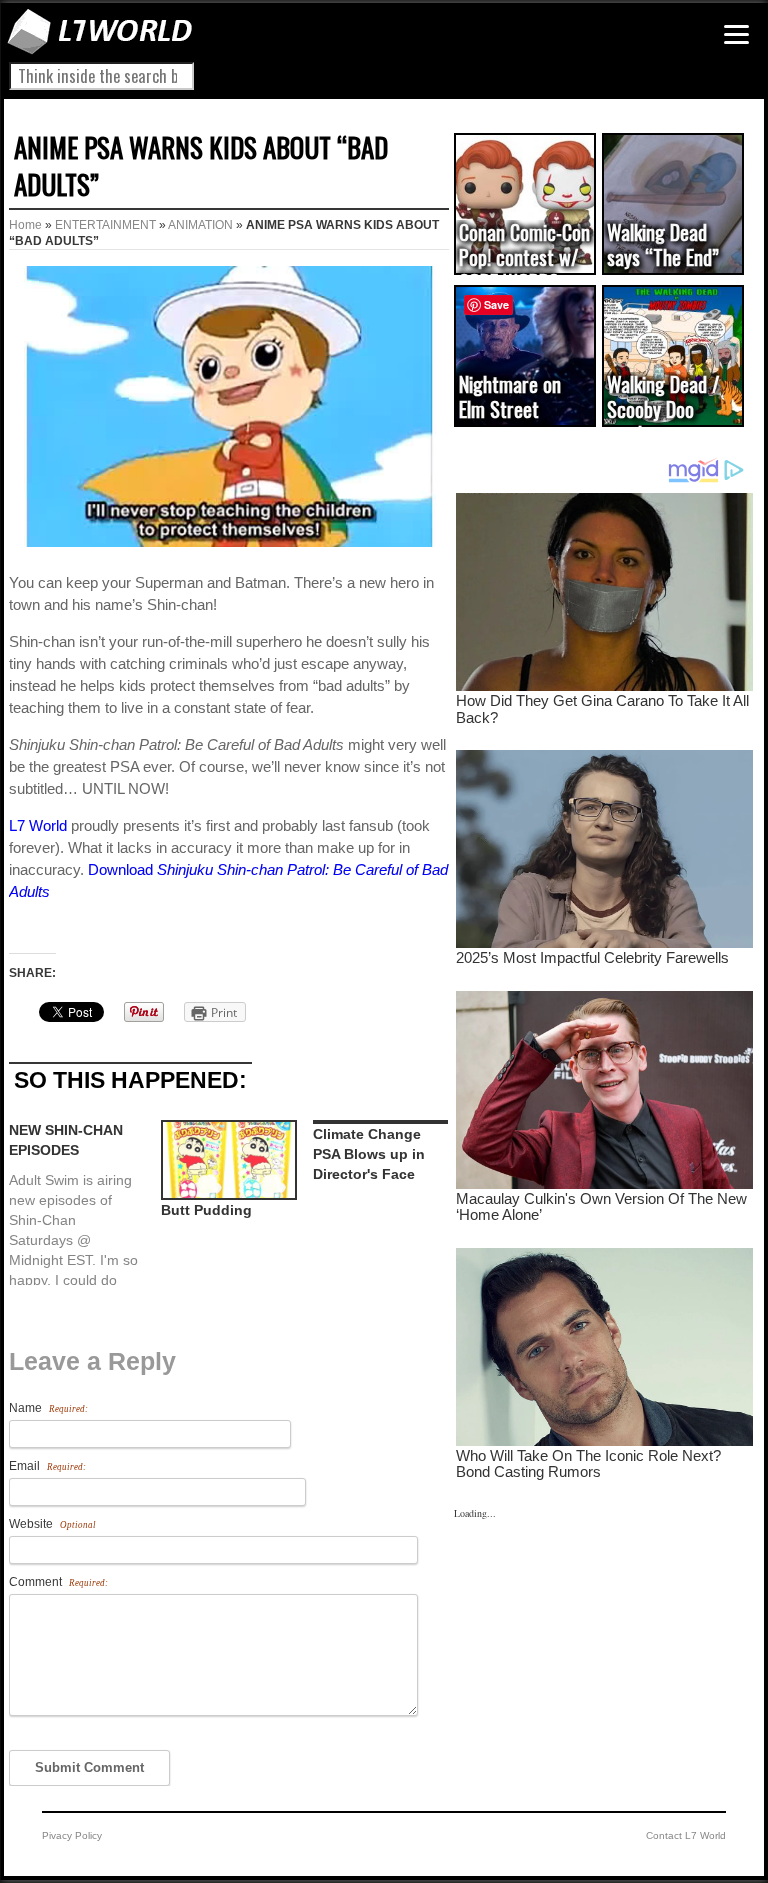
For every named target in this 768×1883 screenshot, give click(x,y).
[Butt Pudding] (227, 1159)
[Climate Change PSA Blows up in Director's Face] (379, 1122)
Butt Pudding (206, 1210)
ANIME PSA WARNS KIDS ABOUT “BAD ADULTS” (201, 165)
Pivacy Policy (72, 1835)
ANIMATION (200, 225)
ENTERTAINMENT (105, 225)
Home (25, 225)
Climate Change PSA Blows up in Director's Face (369, 1154)
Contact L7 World (686, 1835)
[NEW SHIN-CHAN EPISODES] (85, 1202)
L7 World (38, 825)
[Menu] (736, 34)
